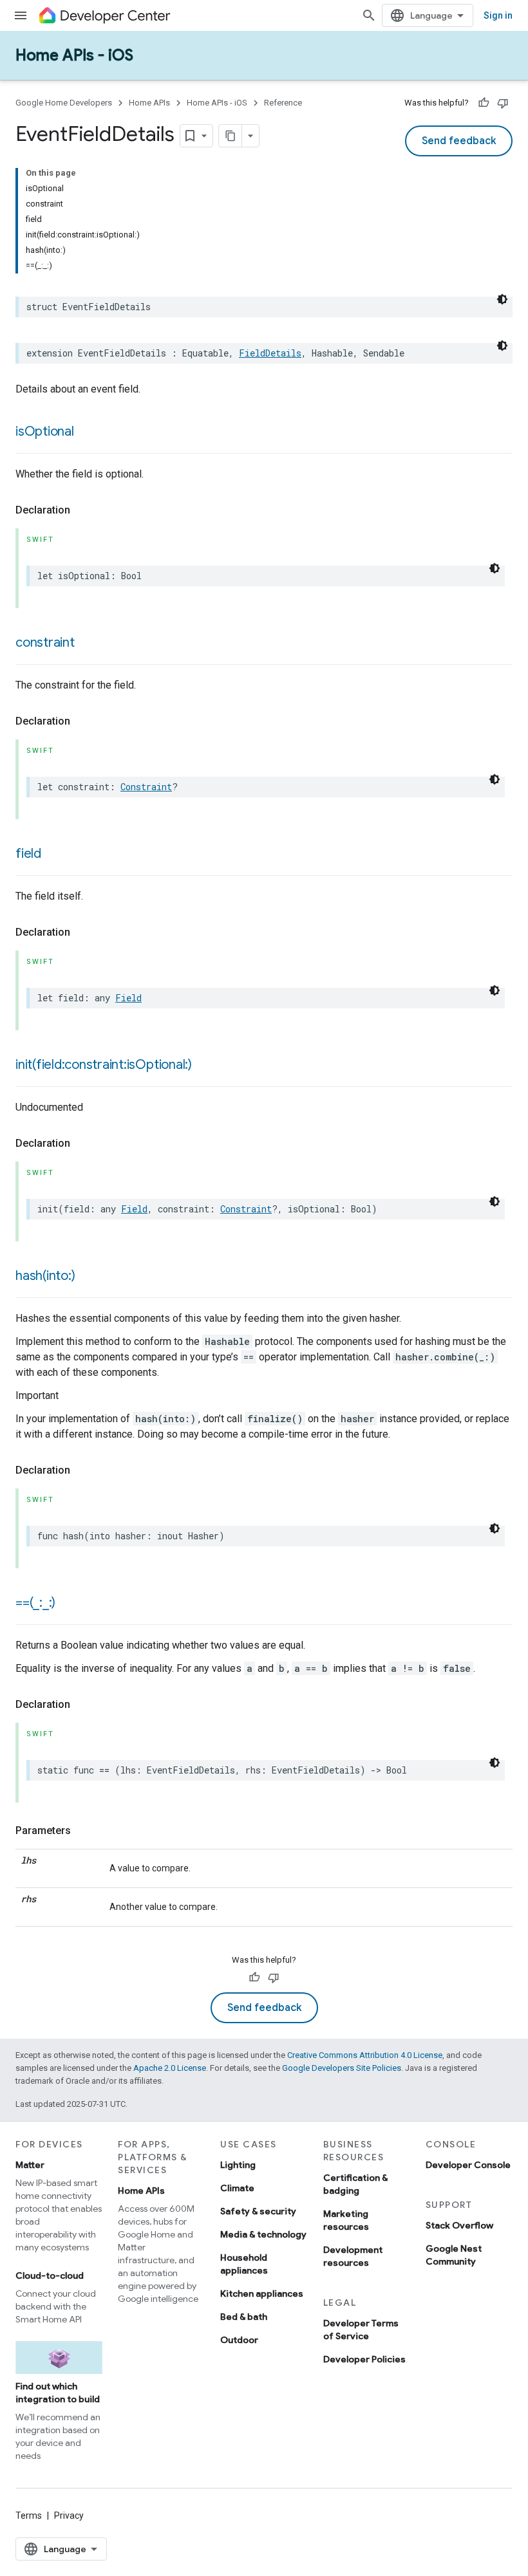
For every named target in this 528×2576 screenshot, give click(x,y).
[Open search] (369, 15)
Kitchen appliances (262, 2293)
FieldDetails (270, 353)
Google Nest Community (454, 2255)
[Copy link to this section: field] (54, 855)
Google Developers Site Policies (342, 2068)
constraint (45, 643)
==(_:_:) (35, 1603)
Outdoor (239, 2340)
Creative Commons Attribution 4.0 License (365, 2055)
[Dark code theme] (502, 299)
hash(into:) (45, 1276)
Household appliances (244, 2264)
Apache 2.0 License (170, 2068)
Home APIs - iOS (74, 55)
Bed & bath (244, 2317)
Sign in (498, 15)
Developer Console (468, 2165)
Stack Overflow (459, 2225)
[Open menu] (21, 15)
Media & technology (263, 2234)
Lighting (238, 2165)
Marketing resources (346, 2220)
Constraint (146, 787)
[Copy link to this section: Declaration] (83, 510)
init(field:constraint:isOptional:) (104, 1065)
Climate (237, 2188)
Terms (29, 2516)
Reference (283, 103)
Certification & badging (355, 2184)
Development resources (353, 2256)
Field (128, 998)
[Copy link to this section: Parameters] (84, 1831)
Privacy (69, 2516)
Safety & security (258, 2211)
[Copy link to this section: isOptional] (87, 432)
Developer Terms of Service (361, 2330)
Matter (30, 2165)
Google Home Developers (64, 103)
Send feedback (459, 141)
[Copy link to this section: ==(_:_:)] (68, 1604)
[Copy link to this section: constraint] (88, 644)
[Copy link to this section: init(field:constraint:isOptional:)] (205, 1066)
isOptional (45, 431)
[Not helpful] (503, 103)
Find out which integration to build (58, 2393)
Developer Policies (364, 2359)
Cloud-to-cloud (50, 2275)
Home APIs (149, 103)
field (28, 854)
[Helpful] (484, 103)
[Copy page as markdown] (231, 136)
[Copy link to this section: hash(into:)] (88, 1277)
